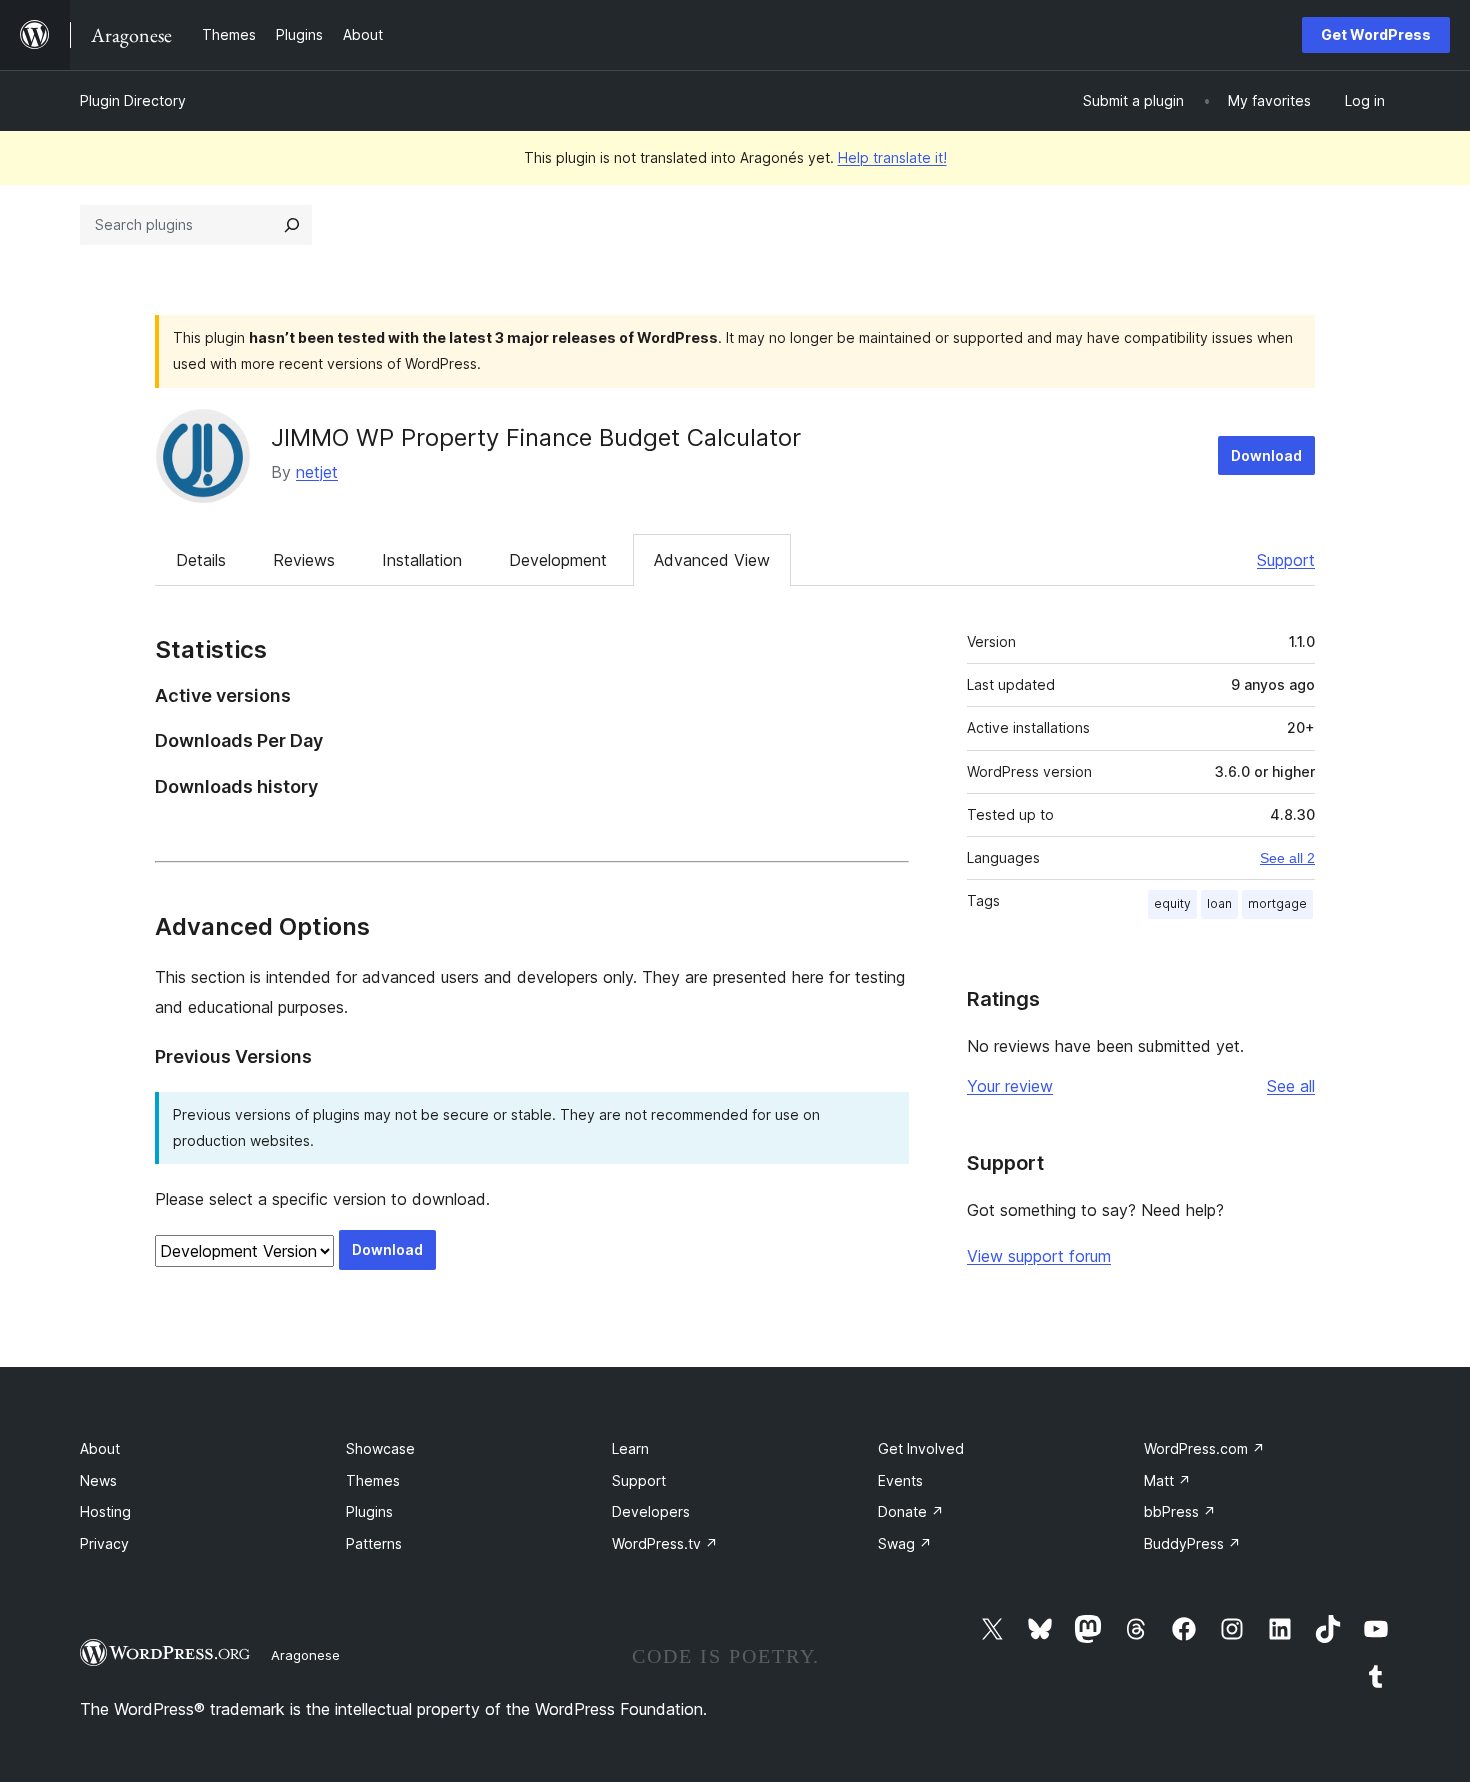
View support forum (1039, 1256)
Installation (422, 560)
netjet (317, 472)
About (100, 1448)
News (98, 1480)
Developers (651, 1511)
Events (900, 1480)
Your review (1010, 1086)
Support (1286, 560)
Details (201, 560)
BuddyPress (1192, 1543)
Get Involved (921, 1448)
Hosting (105, 1511)
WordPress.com (1204, 1448)
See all (1291, 1086)
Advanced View (712, 560)
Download (1266, 455)
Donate (911, 1511)
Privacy (104, 1543)
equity (1172, 903)
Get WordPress (1376, 34)
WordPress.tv (665, 1543)
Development (558, 560)
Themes (373, 1480)
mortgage (1277, 903)
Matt (1167, 1480)
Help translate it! (892, 157)
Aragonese (305, 1655)
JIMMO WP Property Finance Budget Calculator (536, 437)
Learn (630, 1448)
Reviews (304, 560)
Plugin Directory (133, 100)
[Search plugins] (292, 225)
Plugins (369, 1511)
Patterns (374, 1543)
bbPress (1180, 1511)
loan (1219, 903)
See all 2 (1287, 858)
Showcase (380, 1448)
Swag (905, 1543)
